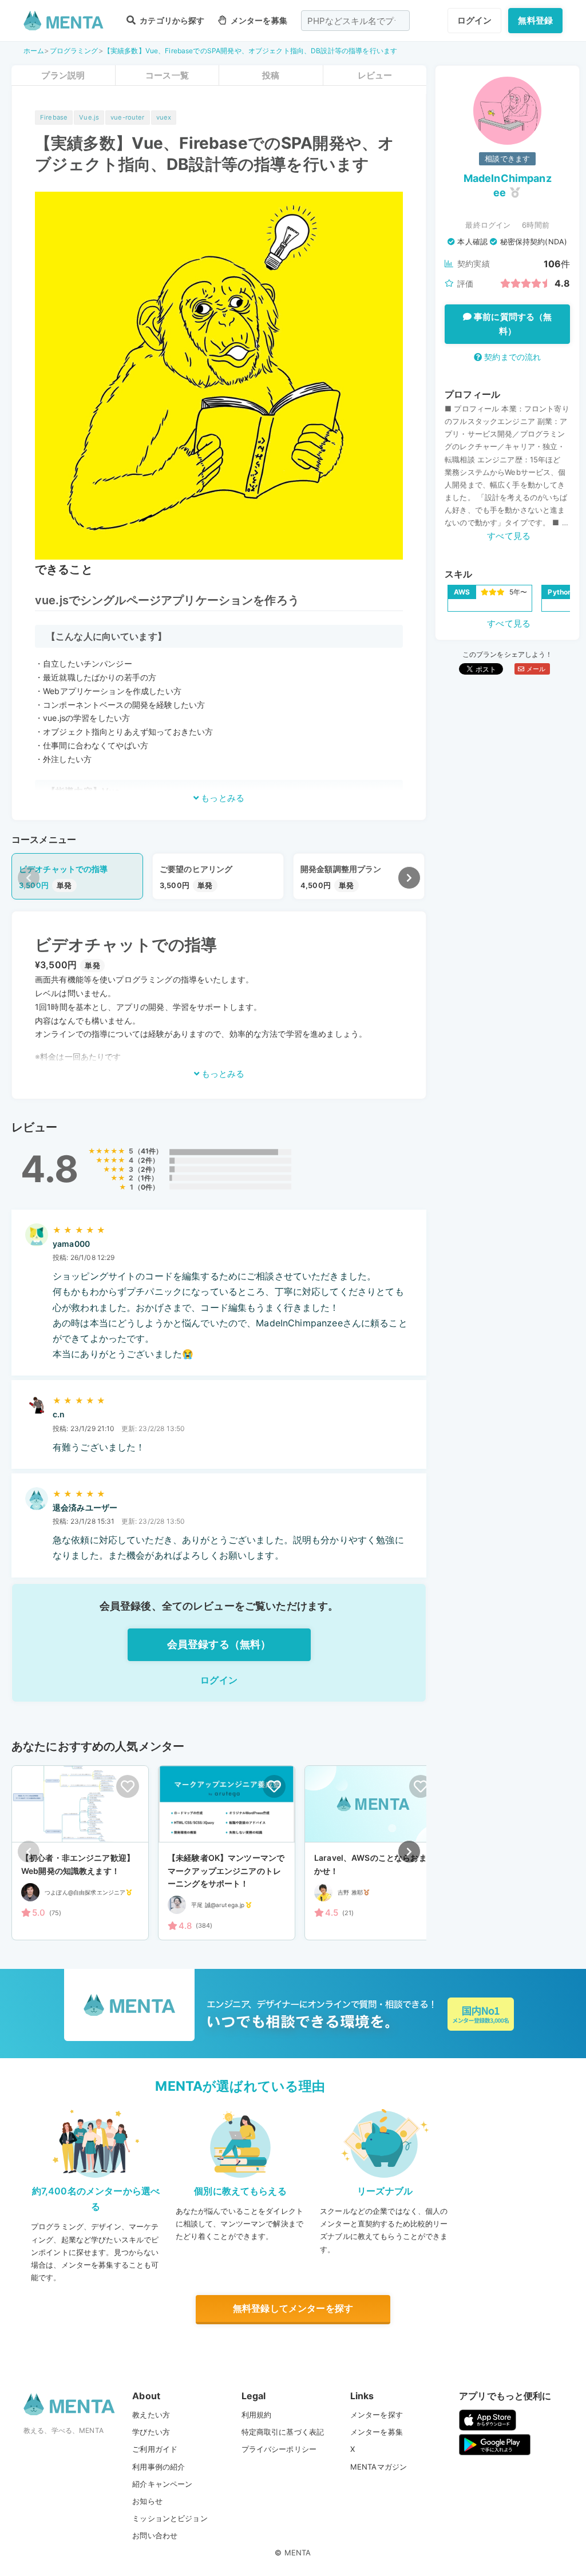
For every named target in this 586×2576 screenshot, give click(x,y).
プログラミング (74, 51)
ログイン (475, 20)
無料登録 (535, 20)
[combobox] (355, 21)
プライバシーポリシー (279, 2449)
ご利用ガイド (155, 2449)
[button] (409, 878)
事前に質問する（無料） (512, 324)
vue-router (128, 117)
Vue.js (89, 117)
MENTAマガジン (379, 2467)
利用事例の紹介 (159, 2467)
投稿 (271, 75)
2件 (146, 1160)
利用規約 (257, 2415)
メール (535, 669)
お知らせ (147, 2501)
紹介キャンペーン (162, 2484)
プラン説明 (63, 75)
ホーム (34, 51)
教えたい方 (151, 2415)
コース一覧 (167, 75)
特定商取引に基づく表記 (283, 2432)
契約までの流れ (511, 357)
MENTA (298, 2553)
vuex (164, 117)
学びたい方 (151, 2432)
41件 (148, 1151)
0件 (146, 1187)
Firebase (54, 117)
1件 (146, 1178)
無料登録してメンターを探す (293, 2308)
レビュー (375, 75)
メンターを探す (377, 2415)
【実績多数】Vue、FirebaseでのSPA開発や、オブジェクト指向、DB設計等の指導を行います (250, 51)
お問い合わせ (155, 2535)
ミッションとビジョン (170, 2518)
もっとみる (221, 798)
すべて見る (509, 536)
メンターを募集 (258, 20)
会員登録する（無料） (219, 1644)
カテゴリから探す (171, 20)
